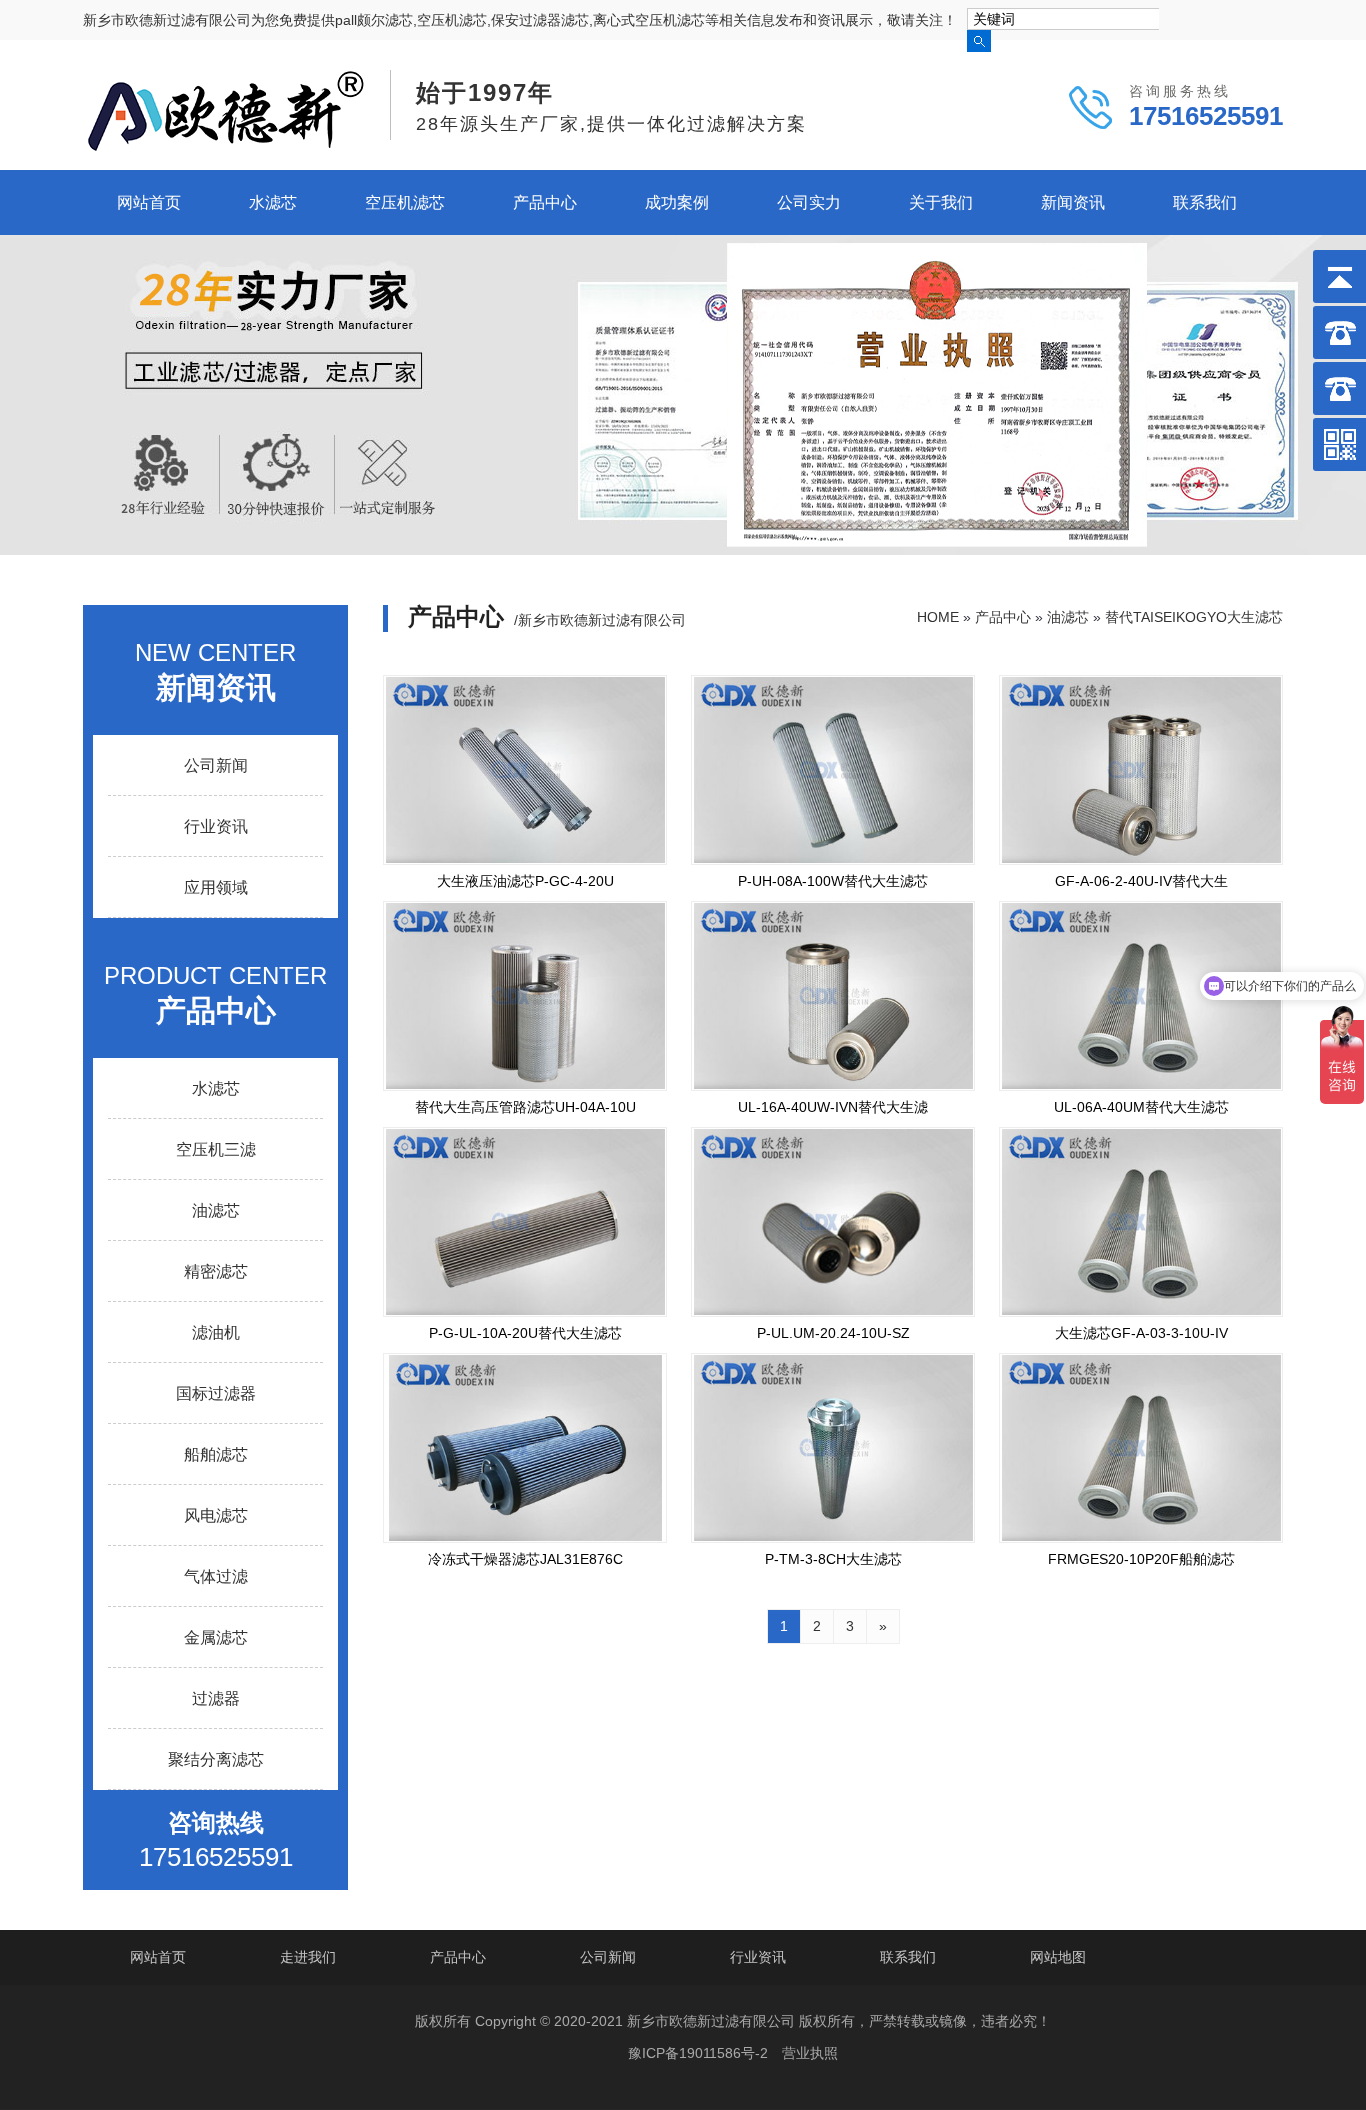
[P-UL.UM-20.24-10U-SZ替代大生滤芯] (833, 1222)
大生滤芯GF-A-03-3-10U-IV (1141, 1333)
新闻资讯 (1073, 202)
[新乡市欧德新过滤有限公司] (226, 146)
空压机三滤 (216, 1149)
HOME (938, 617)
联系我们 (1205, 202)
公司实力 (809, 202)
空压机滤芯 (405, 202)
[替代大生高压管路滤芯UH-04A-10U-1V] (525, 996)
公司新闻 (216, 765)
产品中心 (545, 202)
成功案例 (677, 202)
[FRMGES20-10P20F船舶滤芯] (1141, 1448)
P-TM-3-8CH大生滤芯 (833, 1559)
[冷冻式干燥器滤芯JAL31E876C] (525, 1448)
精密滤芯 (216, 1271)
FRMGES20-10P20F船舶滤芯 (1141, 1559)
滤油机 (216, 1332)
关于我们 (941, 202)
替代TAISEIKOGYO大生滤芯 (1194, 617)
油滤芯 (216, 1210)
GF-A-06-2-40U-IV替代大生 (1141, 881)
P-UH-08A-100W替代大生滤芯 (833, 881)
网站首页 (149, 202)
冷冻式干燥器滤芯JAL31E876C (525, 1559)
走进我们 (308, 1957)
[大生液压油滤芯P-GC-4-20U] (525, 770)
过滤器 (216, 1698)
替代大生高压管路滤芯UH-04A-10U (525, 1107)
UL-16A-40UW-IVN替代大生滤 (833, 1107)
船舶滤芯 (216, 1454)
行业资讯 (216, 826)
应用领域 (216, 887)
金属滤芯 (216, 1637)
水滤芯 (273, 202)
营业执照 (810, 2053)
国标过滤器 (216, 1393)
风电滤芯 (216, 1515)
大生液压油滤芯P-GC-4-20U (525, 881)
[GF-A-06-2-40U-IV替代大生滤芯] (1141, 770)
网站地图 (1058, 1957)
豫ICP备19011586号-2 (698, 2053)
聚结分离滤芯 (216, 1759)
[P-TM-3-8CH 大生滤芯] (833, 1448)
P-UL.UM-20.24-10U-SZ (833, 1333)
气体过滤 (216, 1576)
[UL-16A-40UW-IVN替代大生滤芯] (833, 996)
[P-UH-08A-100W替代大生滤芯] (833, 770)
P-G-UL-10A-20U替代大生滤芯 (525, 1333)
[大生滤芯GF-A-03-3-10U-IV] (1141, 1222)
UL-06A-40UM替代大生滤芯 (1141, 1107)
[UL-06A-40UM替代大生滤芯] (1141, 996)
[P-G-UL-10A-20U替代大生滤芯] (525, 1222)
